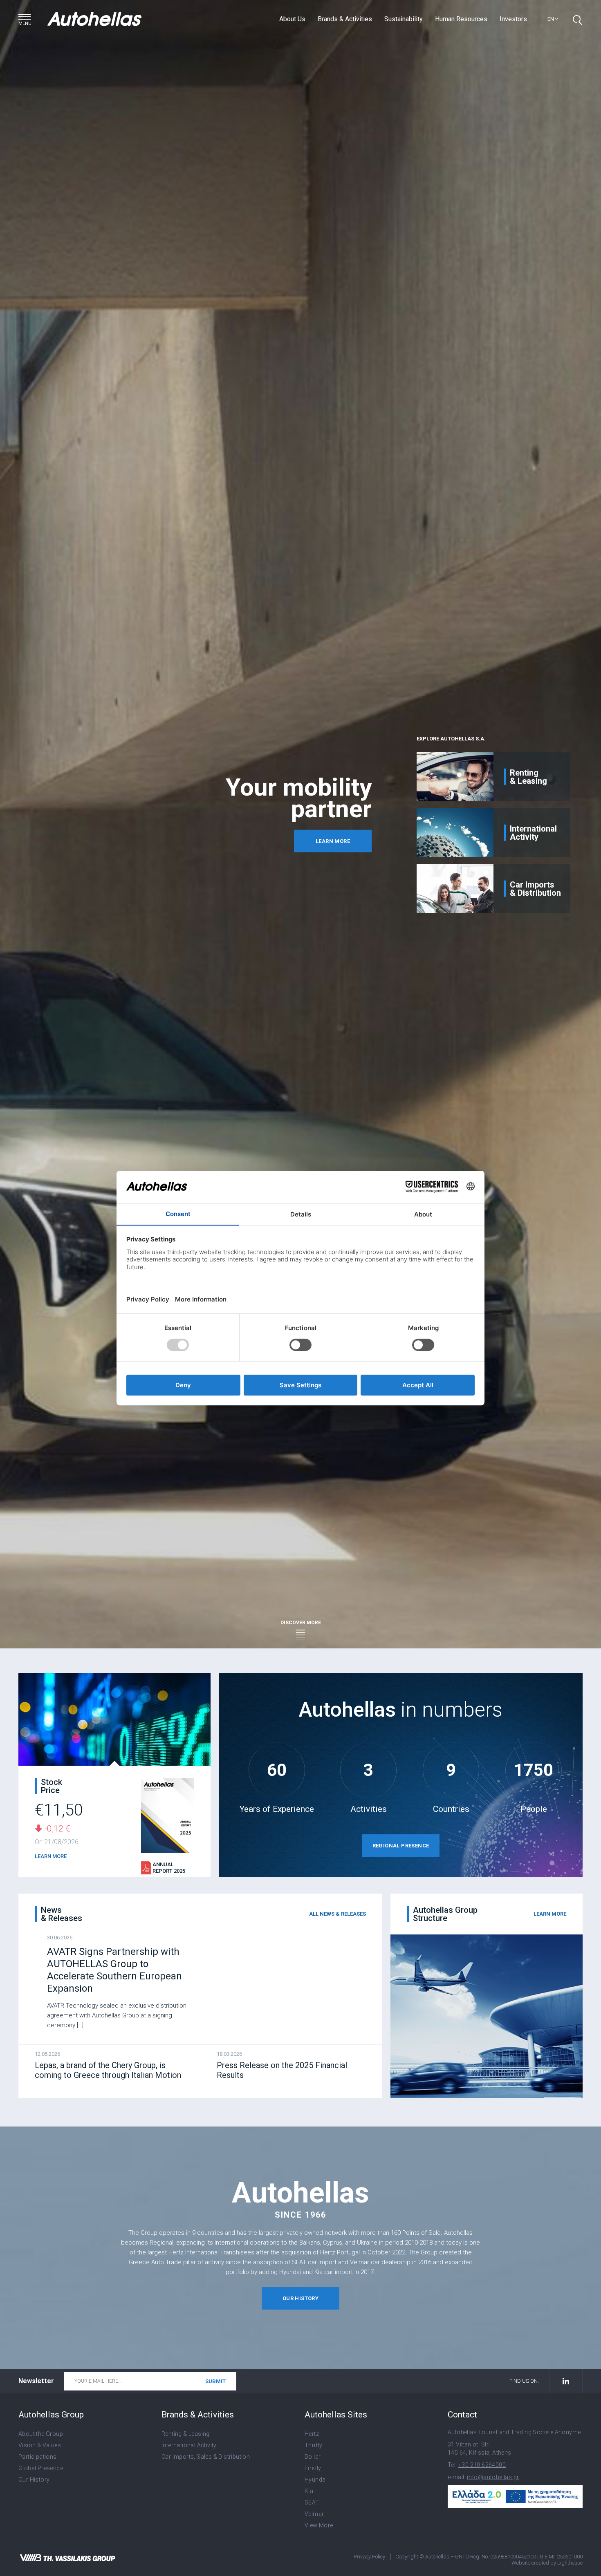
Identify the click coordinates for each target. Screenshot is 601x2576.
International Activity (189, 2445)
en (551, 19)
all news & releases (338, 1914)
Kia (309, 2491)
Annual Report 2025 (169, 1868)
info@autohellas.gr (493, 2477)
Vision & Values (40, 2445)
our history (300, 2298)
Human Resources (461, 19)
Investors (513, 19)
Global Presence (41, 2468)
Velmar (314, 2514)
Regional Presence (401, 1846)
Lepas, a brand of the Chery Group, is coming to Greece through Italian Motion (108, 2070)
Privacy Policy (369, 2557)
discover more (301, 1623)
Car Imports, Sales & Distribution (206, 2457)
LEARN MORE (51, 1856)
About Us (292, 19)
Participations (38, 2457)
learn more (333, 841)
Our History (34, 2480)
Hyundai (316, 2480)
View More (319, 2525)
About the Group (41, 2434)
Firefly (313, 2468)
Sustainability (404, 19)
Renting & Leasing (186, 2434)
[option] (205, 794)
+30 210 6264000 (482, 2465)
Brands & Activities (345, 19)
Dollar (313, 2457)
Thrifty (314, 2445)
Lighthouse (570, 2563)
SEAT (312, 2502)
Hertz (312, 2434)
